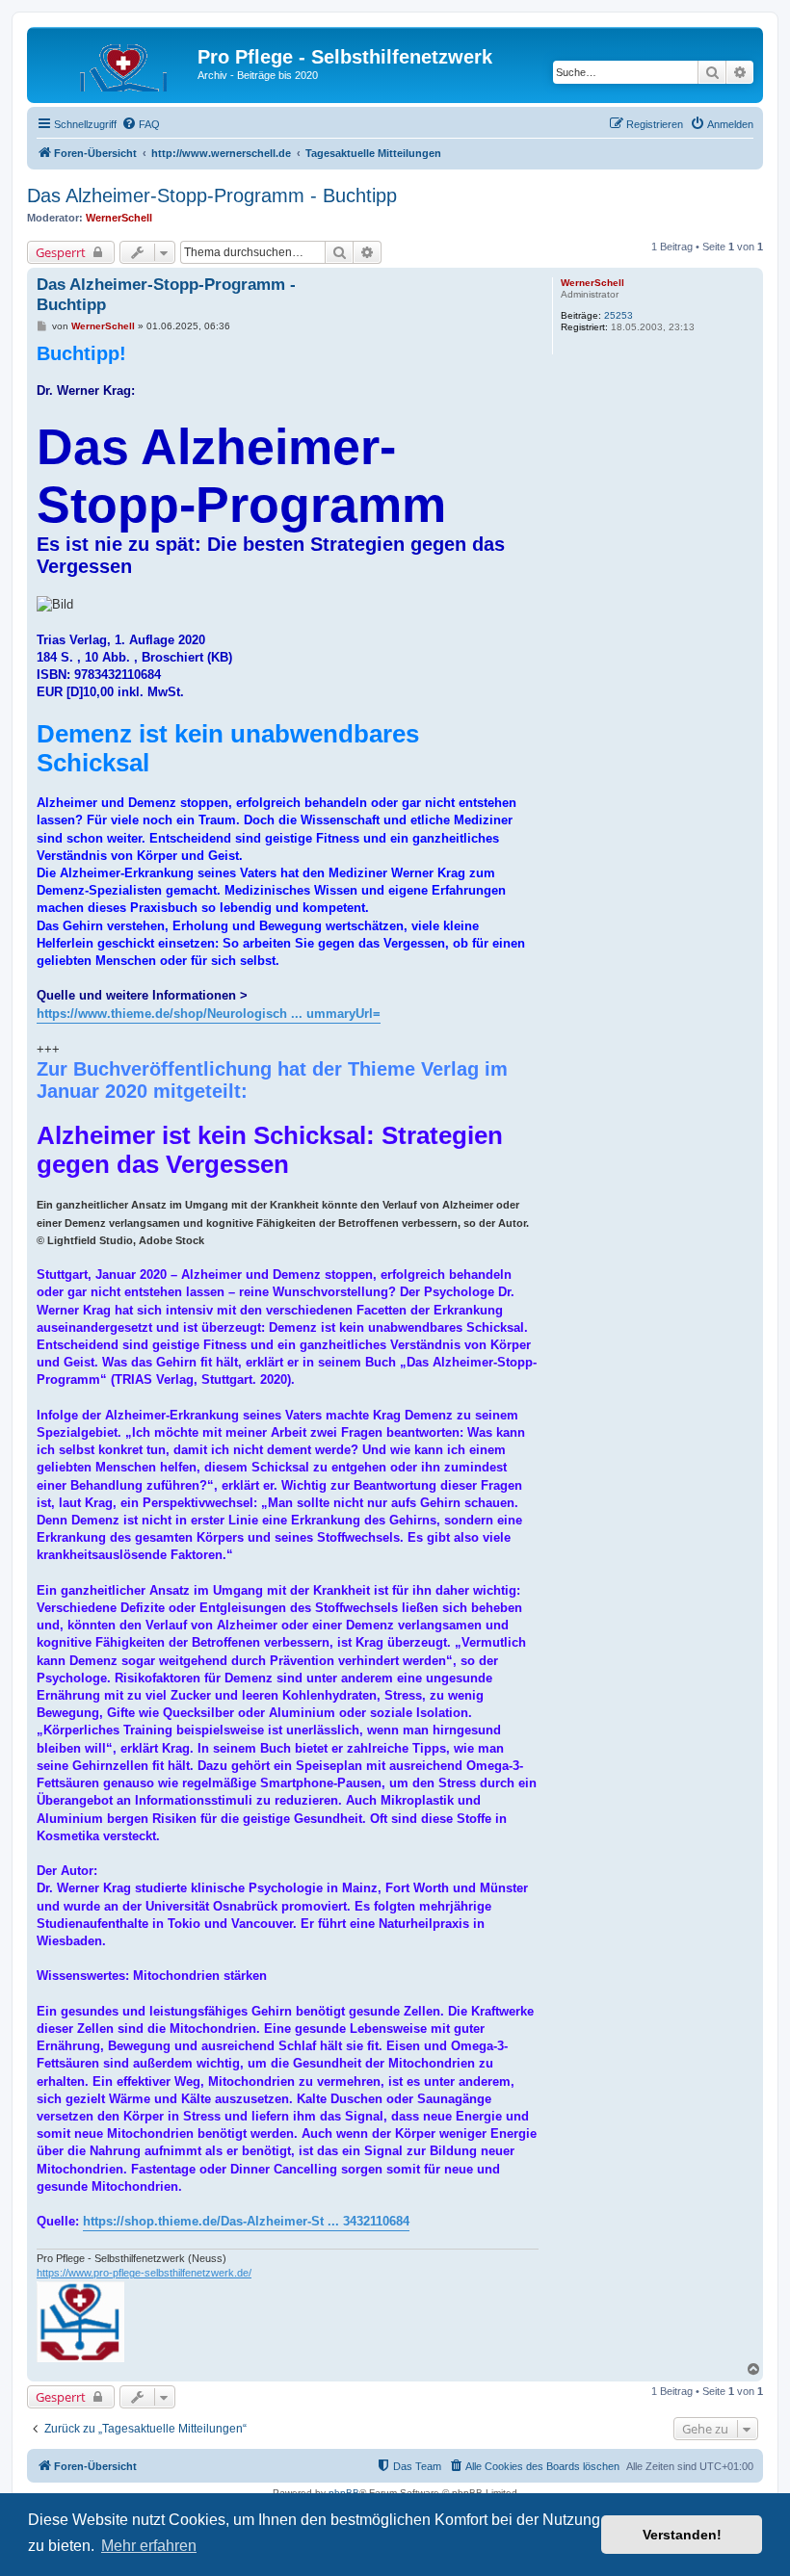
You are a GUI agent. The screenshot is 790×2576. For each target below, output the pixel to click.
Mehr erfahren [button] (149, 2546)
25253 (619, 315)
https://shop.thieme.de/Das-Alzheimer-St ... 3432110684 (246, 2221)
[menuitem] (141, 124)
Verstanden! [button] (682, 2535)
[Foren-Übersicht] (115, 63)
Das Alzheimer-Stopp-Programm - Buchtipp (212, 195)
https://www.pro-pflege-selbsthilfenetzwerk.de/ (144, 2273)
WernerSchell (119, 218)
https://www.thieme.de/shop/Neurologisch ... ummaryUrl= (209, 1014)
